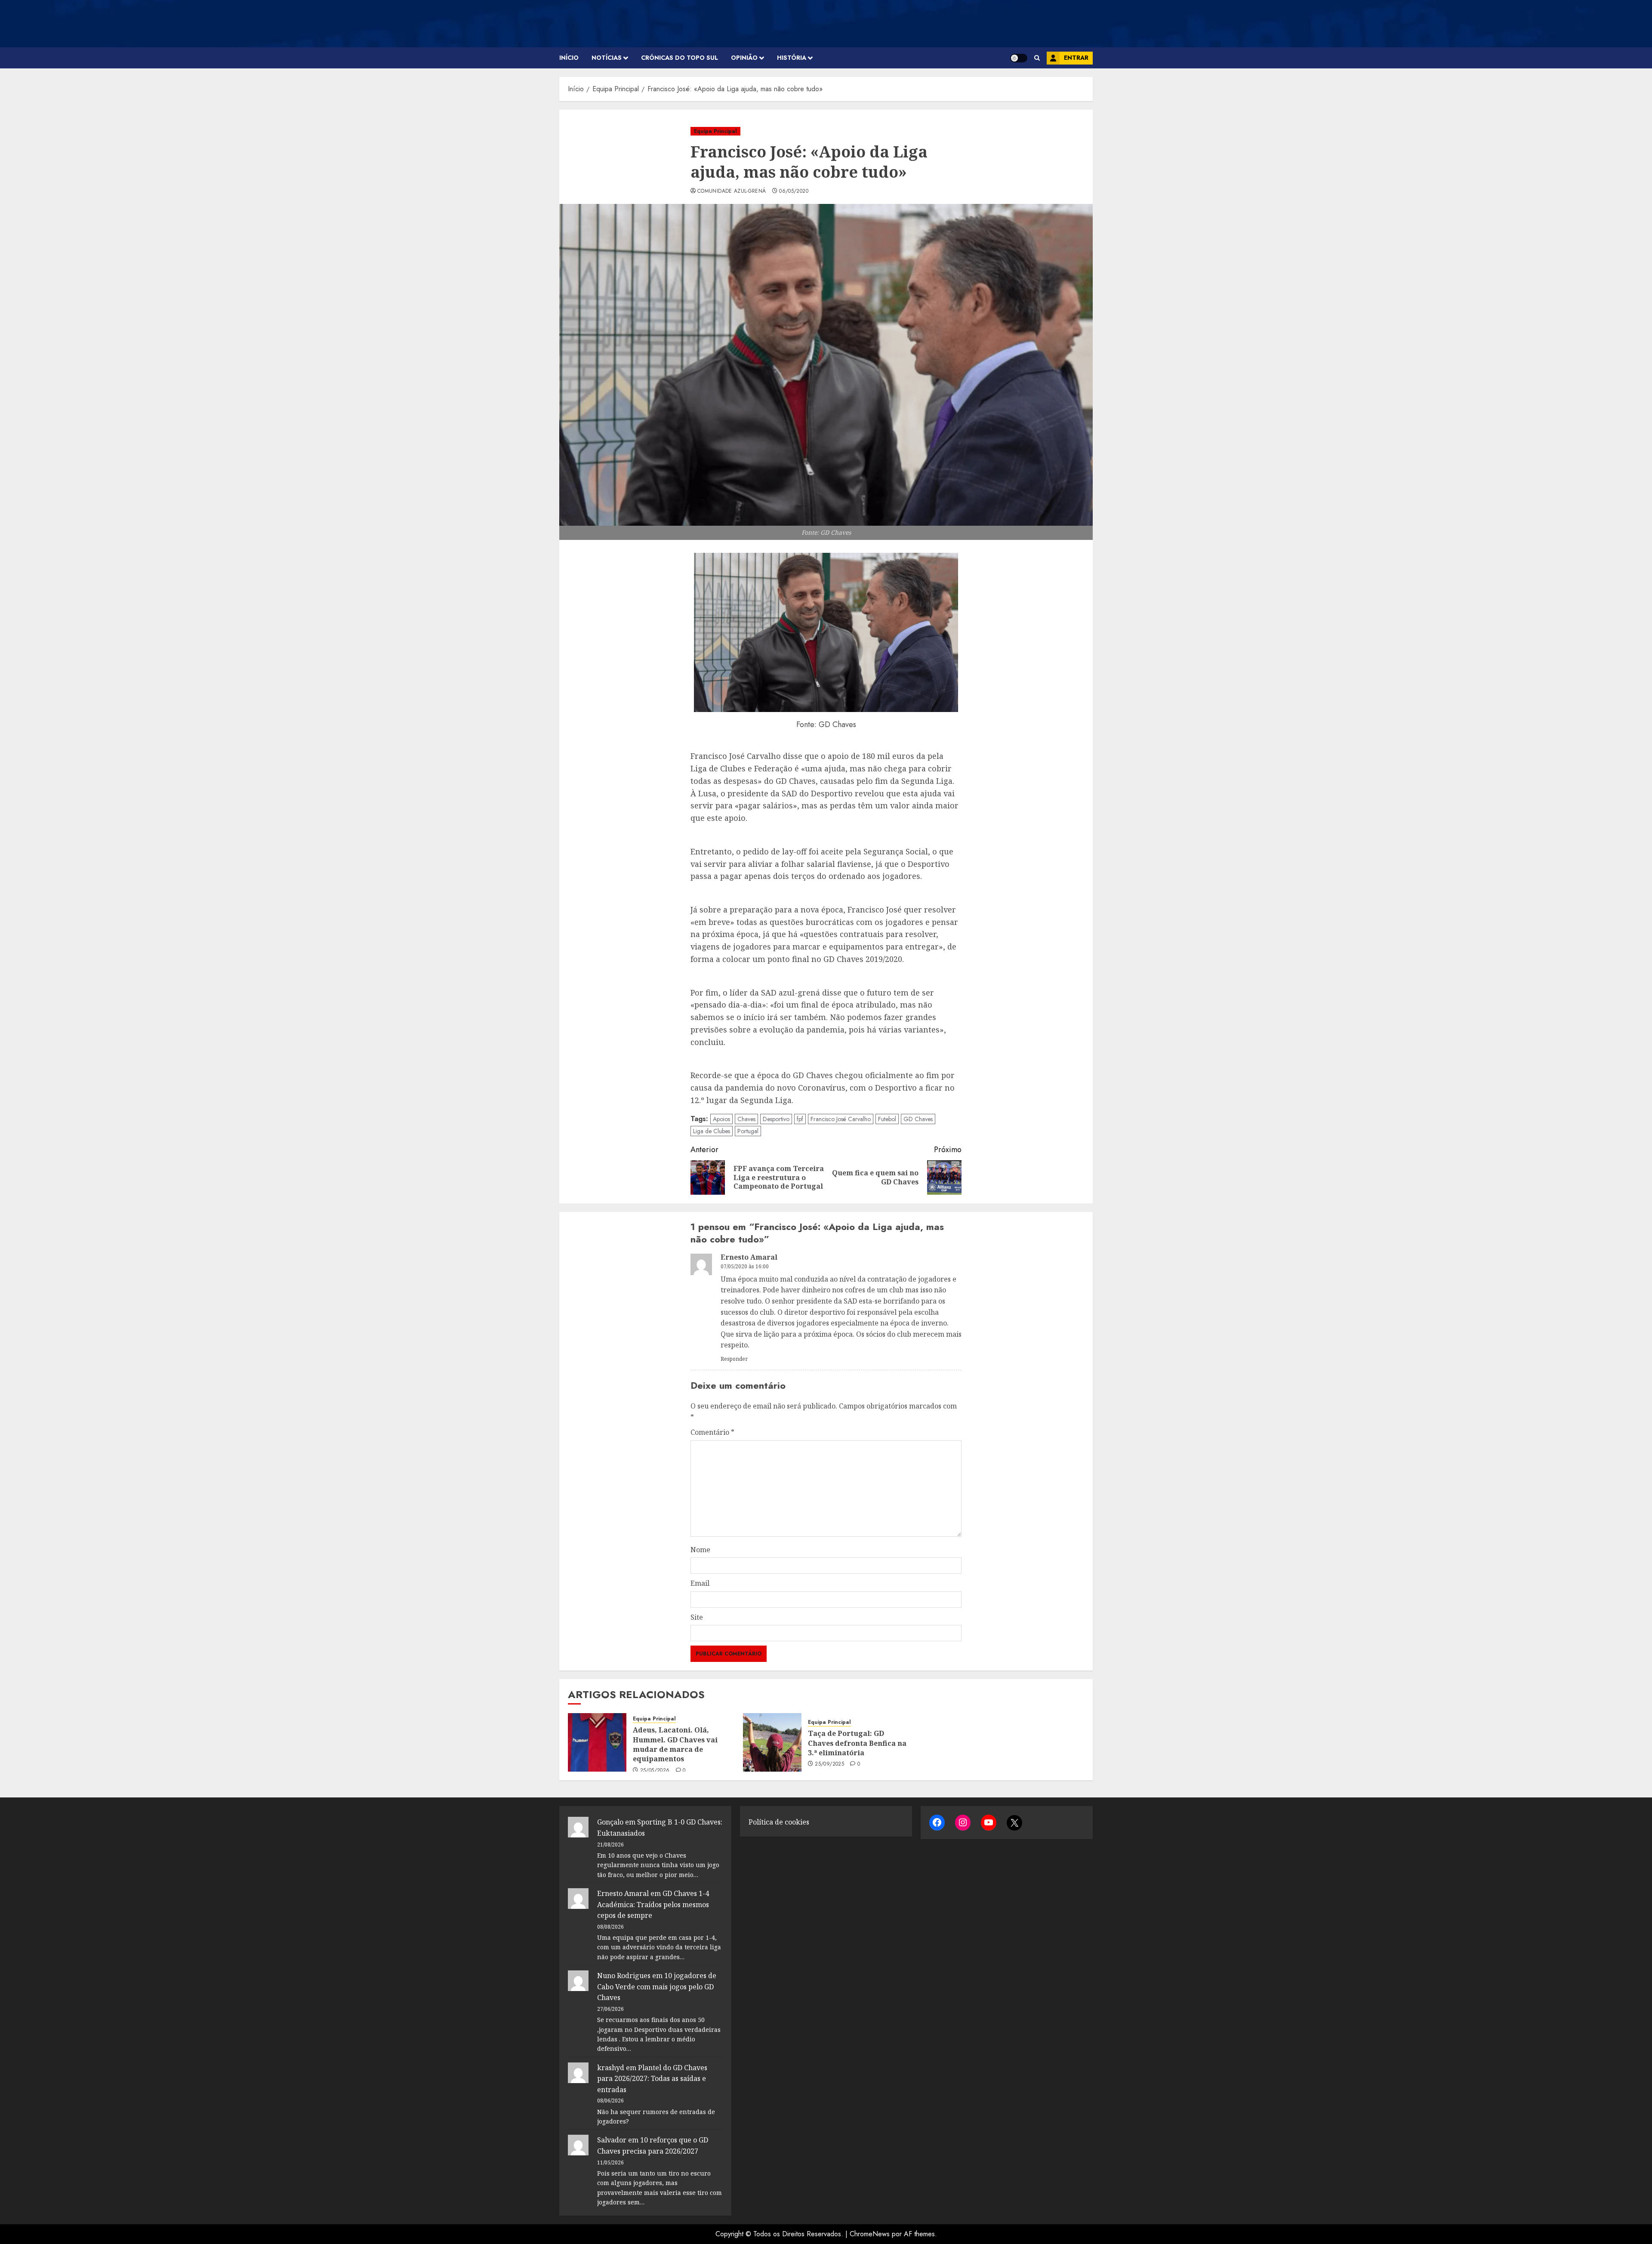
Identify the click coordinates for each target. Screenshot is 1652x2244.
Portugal (748, 1131)
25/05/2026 (655, 1771)
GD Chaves (918, 1119)
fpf (800, 1119)
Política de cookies (779, 1822)
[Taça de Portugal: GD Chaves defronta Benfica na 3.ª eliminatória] (772, 1742)
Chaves (746, 1119)
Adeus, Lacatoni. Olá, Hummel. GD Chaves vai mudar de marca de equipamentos (675, 1744)
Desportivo (776, 1119)
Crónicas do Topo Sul (680, 58)
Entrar (1076, 58)
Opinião (744, 58)
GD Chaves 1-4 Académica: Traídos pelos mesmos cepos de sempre (653, 1904)
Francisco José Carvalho (841, 1119)
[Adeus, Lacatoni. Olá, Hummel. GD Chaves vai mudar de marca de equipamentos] (597, 1742)
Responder (734, 1359)
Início (569, 58)
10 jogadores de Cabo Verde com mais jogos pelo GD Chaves (657, 1987)
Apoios (721, 1119)
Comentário (712, 1432)
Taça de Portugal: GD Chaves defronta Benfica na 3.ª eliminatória (857, 1743)
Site (697, 1617)
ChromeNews (870, 2234)
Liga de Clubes (712, 1131)
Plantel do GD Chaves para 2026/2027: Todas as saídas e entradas (652, 2079)
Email (700, 1583)
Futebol (887, 1119)
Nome (700, 1550)
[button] (1037, 58)
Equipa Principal (715, 131)
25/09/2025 (829, 1764)
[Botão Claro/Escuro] (1019, 58)
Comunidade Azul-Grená (732, 191)
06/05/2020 (794, 191)
